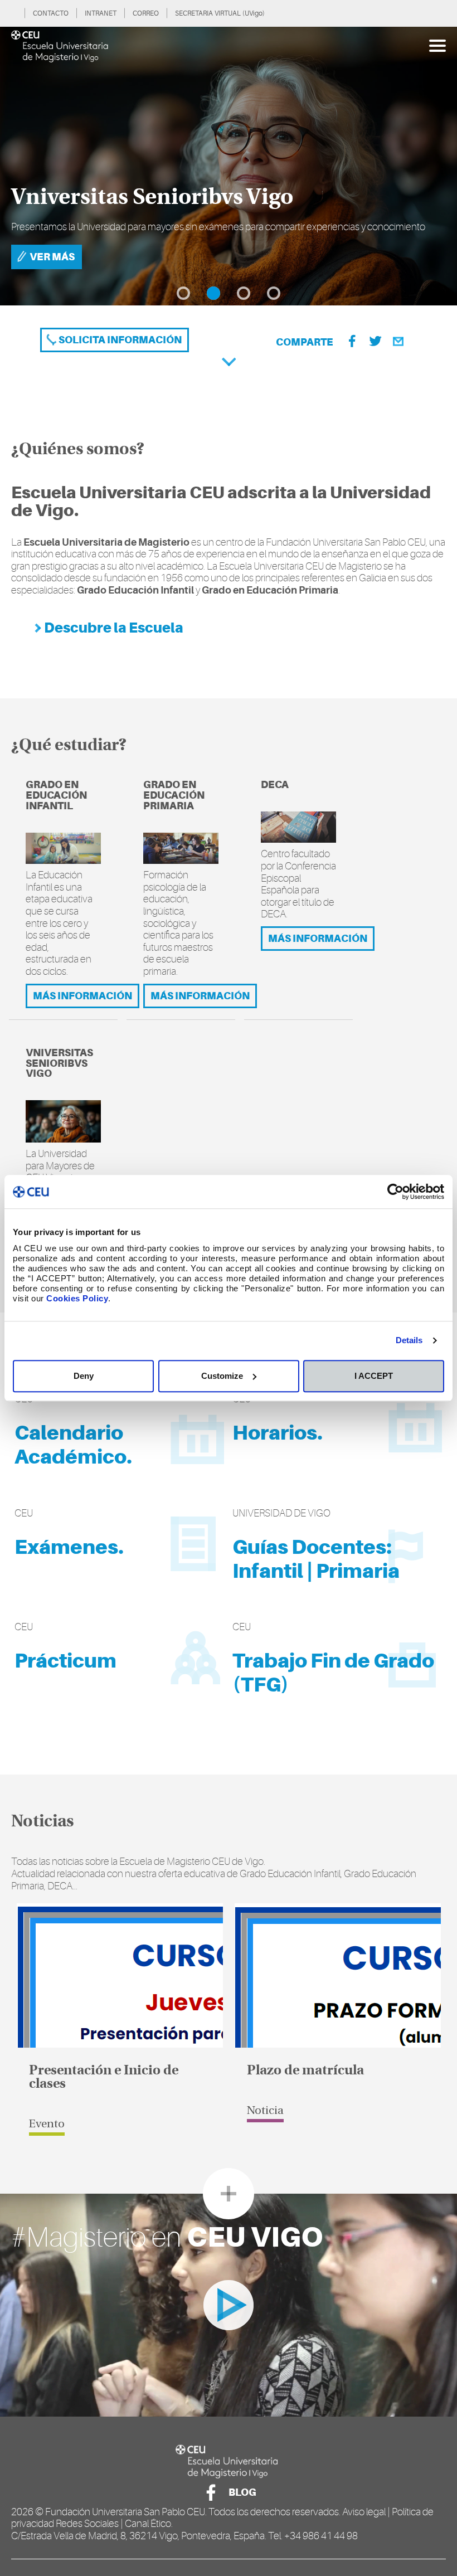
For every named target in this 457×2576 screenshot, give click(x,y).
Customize (222, 1376)
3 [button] (244, 293)
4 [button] (274, 293)
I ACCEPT (374, 1376)
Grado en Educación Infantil (56, 795)
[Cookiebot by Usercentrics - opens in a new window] (395, 1192)
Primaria (358, 1571)
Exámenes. (69, 1547)
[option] (229, 166)
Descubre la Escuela (113, 628)
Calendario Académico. (73, 1445)
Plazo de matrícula (305, 2071)
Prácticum (65, 1661)
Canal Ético (148, 2524)
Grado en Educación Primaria (174, 795)
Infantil (268, 1571)
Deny (84, 1376)
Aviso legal (364, 2512)
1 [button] (183, 293)
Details (409, 1340)
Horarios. (278, 1433)
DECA (275, 784)
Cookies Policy (77, 1298)
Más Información (82, 996)
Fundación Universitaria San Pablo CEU (125, 2512)
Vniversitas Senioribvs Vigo (59, 1063)
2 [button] (213, 293)
